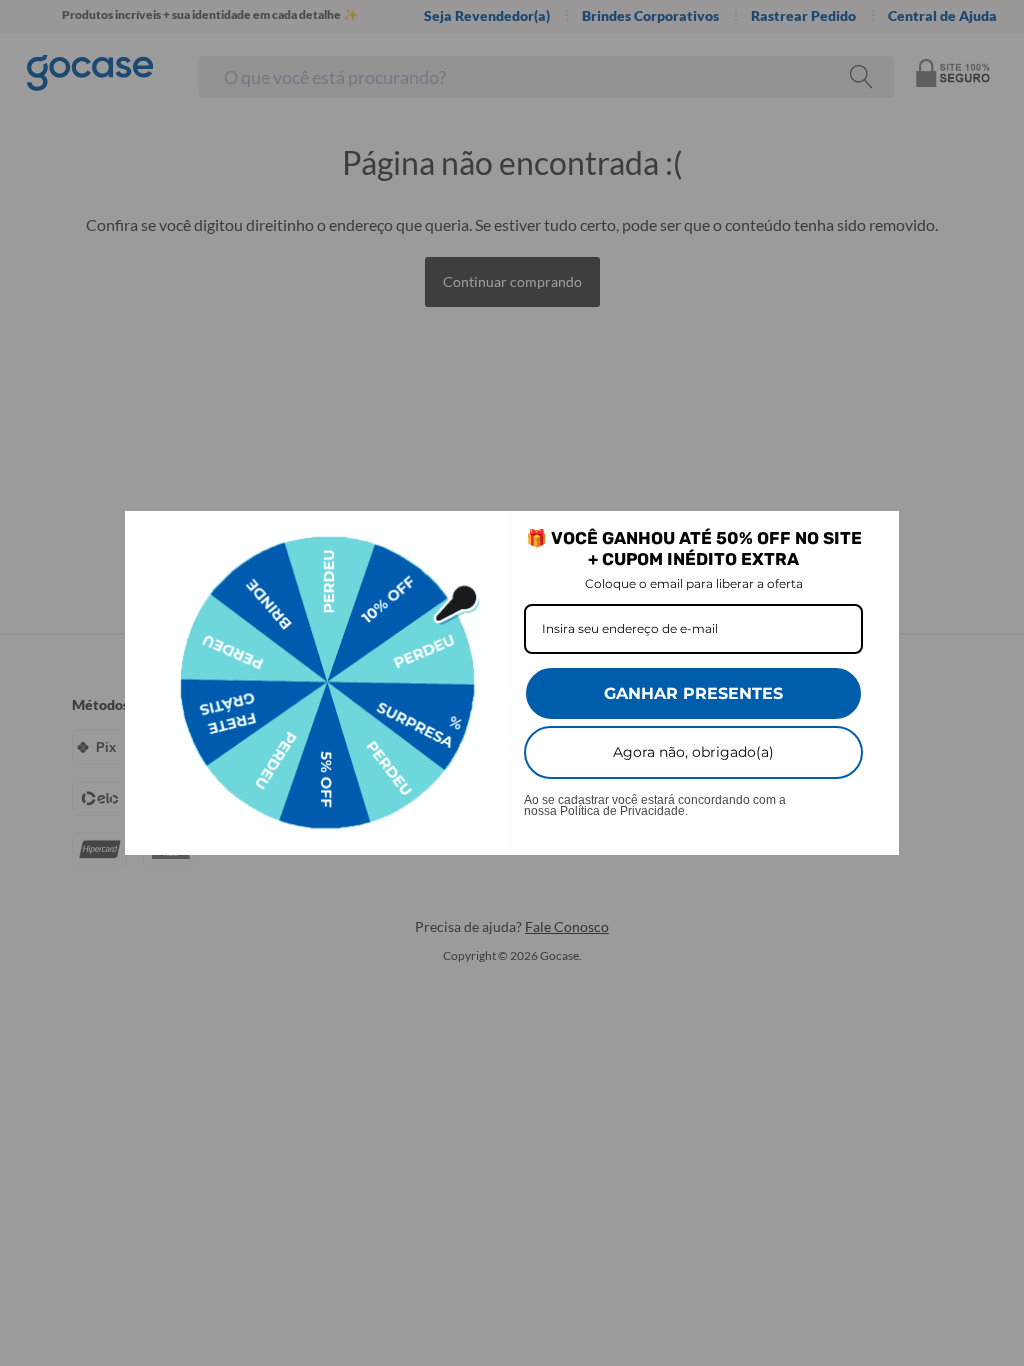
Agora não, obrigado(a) (693, 752)
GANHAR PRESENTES (693, 693)
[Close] (875, 535)
